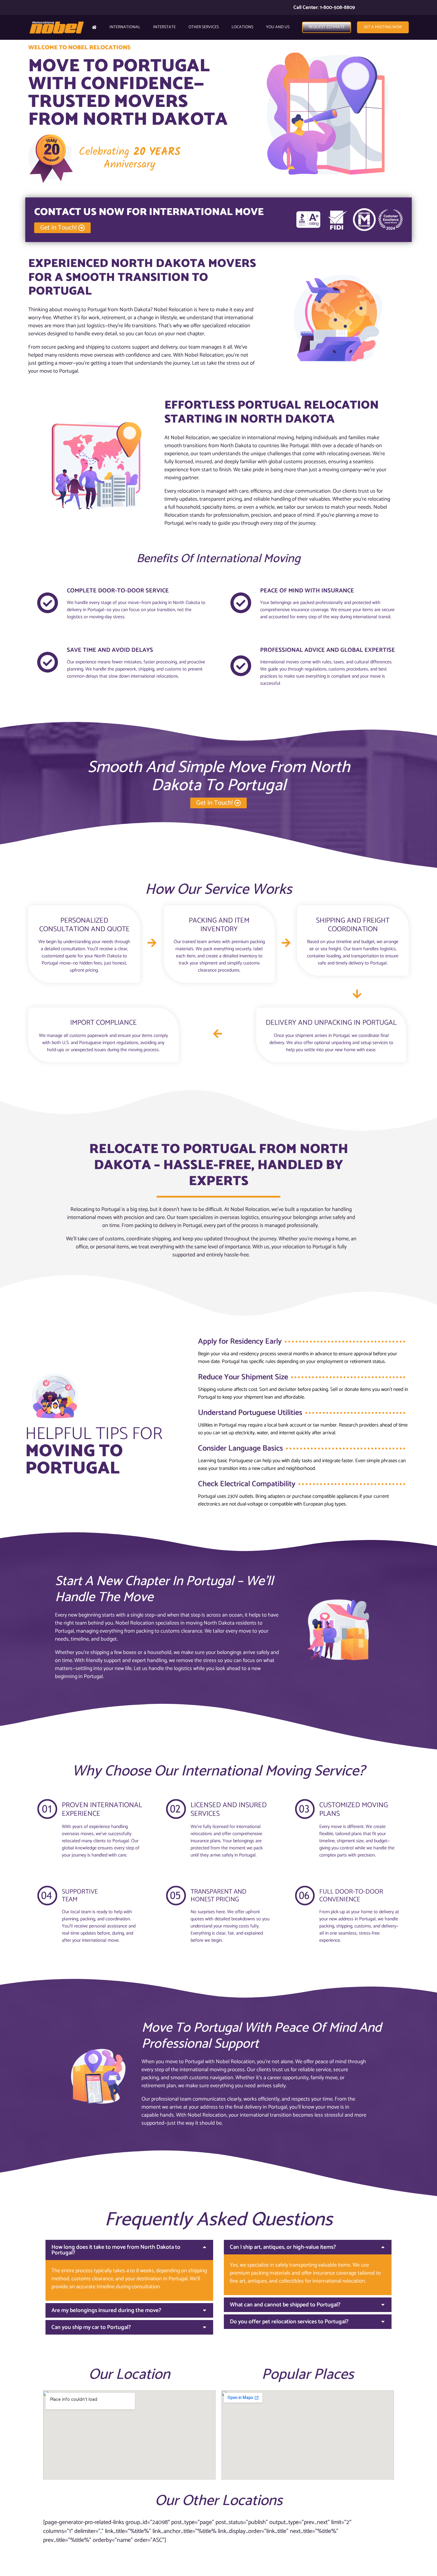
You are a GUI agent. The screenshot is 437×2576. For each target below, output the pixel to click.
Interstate (164, 27)
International (125, 27)
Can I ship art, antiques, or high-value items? (283, 2247)
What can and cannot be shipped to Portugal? (285, 2305)
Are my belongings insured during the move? (106, 2310)
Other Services (204, 27)
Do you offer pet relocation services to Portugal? (289, 2322)
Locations (242, 27)
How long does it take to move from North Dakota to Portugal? (116, 2250)
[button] (129, 2250)
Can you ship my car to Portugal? (91, 2327)
